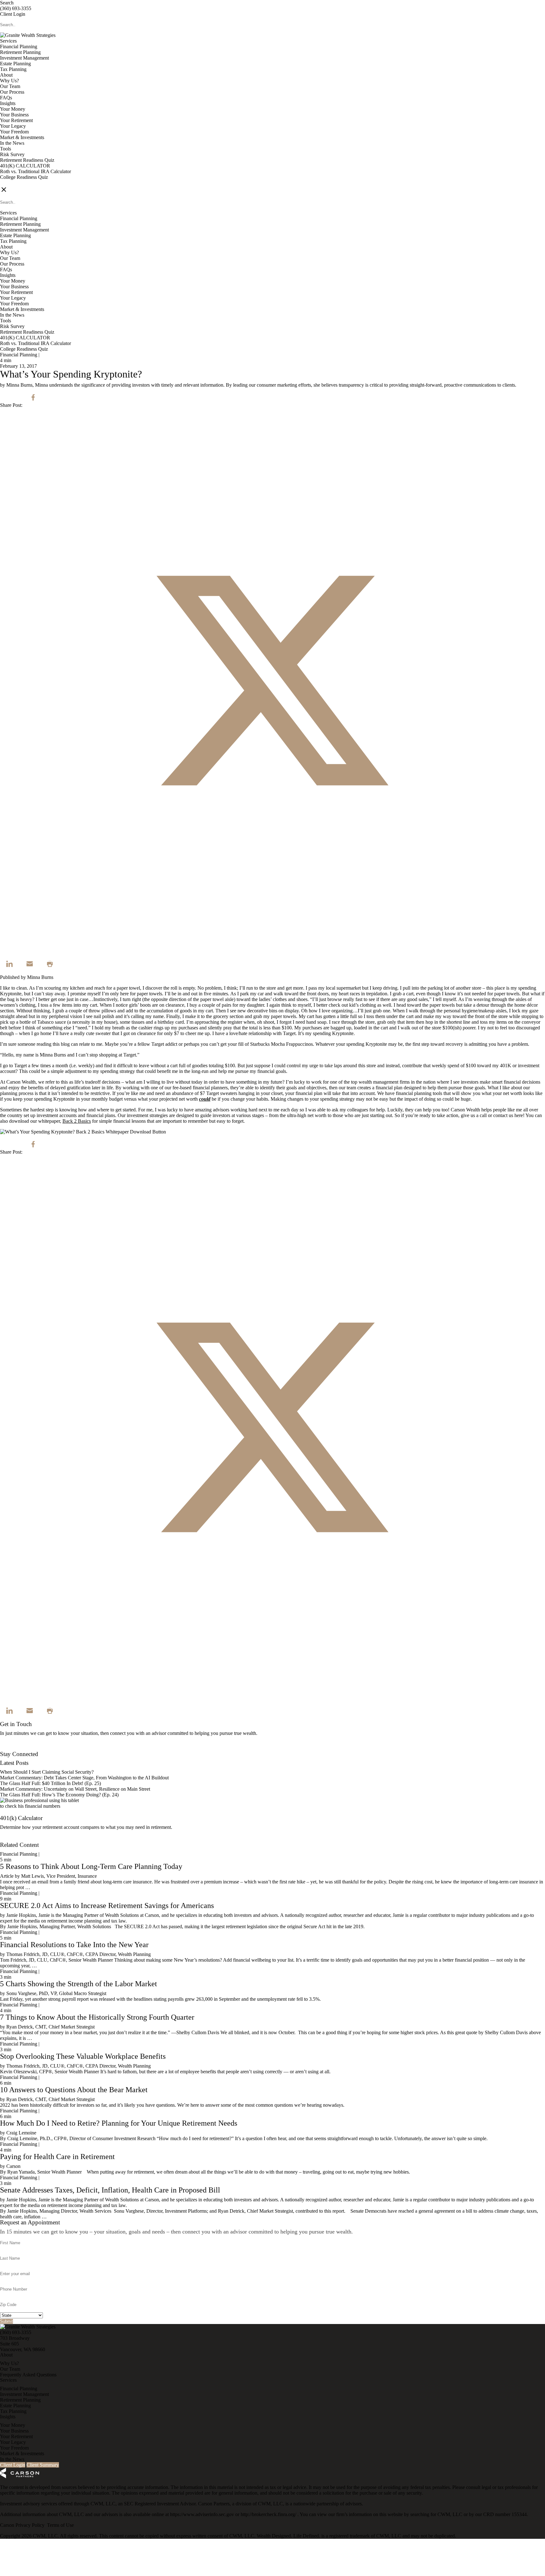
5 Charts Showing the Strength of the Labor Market (79, 1984)
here (519, 1115)
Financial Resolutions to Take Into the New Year (74, 1945)
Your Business (14, 115)
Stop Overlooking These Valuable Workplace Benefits (83, 2056)
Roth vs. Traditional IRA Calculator (35, 171)
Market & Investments (22, 137)
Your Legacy (13, 126)
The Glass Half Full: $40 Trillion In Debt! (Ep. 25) (50, 1783)
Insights (8, 103)
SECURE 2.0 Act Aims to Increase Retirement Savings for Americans (107, 1906)
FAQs (6, 98)
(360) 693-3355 (16, 8)
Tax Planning (13, 69)
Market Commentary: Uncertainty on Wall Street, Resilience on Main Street (75, 1789)
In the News (12, 143)
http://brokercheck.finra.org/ (269, 2514)
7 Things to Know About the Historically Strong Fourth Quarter (97, 2017)
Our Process (12, 92)
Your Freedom (14, 132)
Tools (6, 149)
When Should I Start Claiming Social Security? (47, 1772)
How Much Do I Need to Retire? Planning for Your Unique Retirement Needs (119, 2123)
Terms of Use (60, 2525)
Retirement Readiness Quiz (27, 160)
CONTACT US (16, 183)
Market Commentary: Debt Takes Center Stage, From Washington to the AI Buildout (84, 1778)
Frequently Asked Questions (28, 2375)
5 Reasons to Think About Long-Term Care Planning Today (91, 1866)
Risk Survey (12, 154)
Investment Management (24, 58)
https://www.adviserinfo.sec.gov (203, 2514)
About (6, 75)
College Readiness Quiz (24, 177)
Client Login (13, 14)
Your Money (13, 109)
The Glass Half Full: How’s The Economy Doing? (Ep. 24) (59, 1795)
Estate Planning (15, 64)
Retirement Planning (20, 52)
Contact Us (11, 1748)
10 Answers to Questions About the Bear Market (74, 2090)
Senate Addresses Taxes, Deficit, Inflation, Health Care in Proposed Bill (110, 2190)
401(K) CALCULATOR (25, 166)
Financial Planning (19, 47)
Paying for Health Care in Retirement (57, 2157)
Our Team (10, 86)
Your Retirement (16, 120)
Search (7, 3)
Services (8, 41)
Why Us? (9, 81)
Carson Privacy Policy (22, 2525)
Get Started (11, 1839)
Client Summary (43, 2465)
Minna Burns (40, 977)
